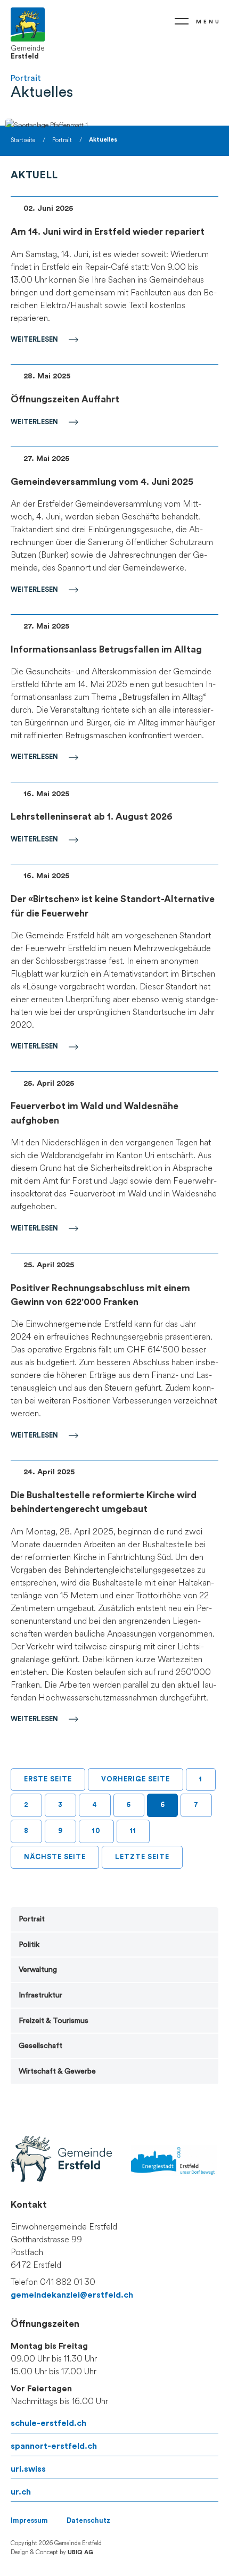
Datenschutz (88, 2521)
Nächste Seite (55, 1857)
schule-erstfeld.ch (48, 2423)
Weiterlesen (34, 340)
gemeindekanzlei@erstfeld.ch (72, 2295)
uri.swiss (28, 2469)
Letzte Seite (142, 1857)
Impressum (29, 2521)
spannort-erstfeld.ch (54, 2446)
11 (133, 1831)
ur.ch (21, 2492)
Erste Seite (48, 1779)
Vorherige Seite (136, 1779)
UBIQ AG (80, 2552)
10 (96, 1831)
